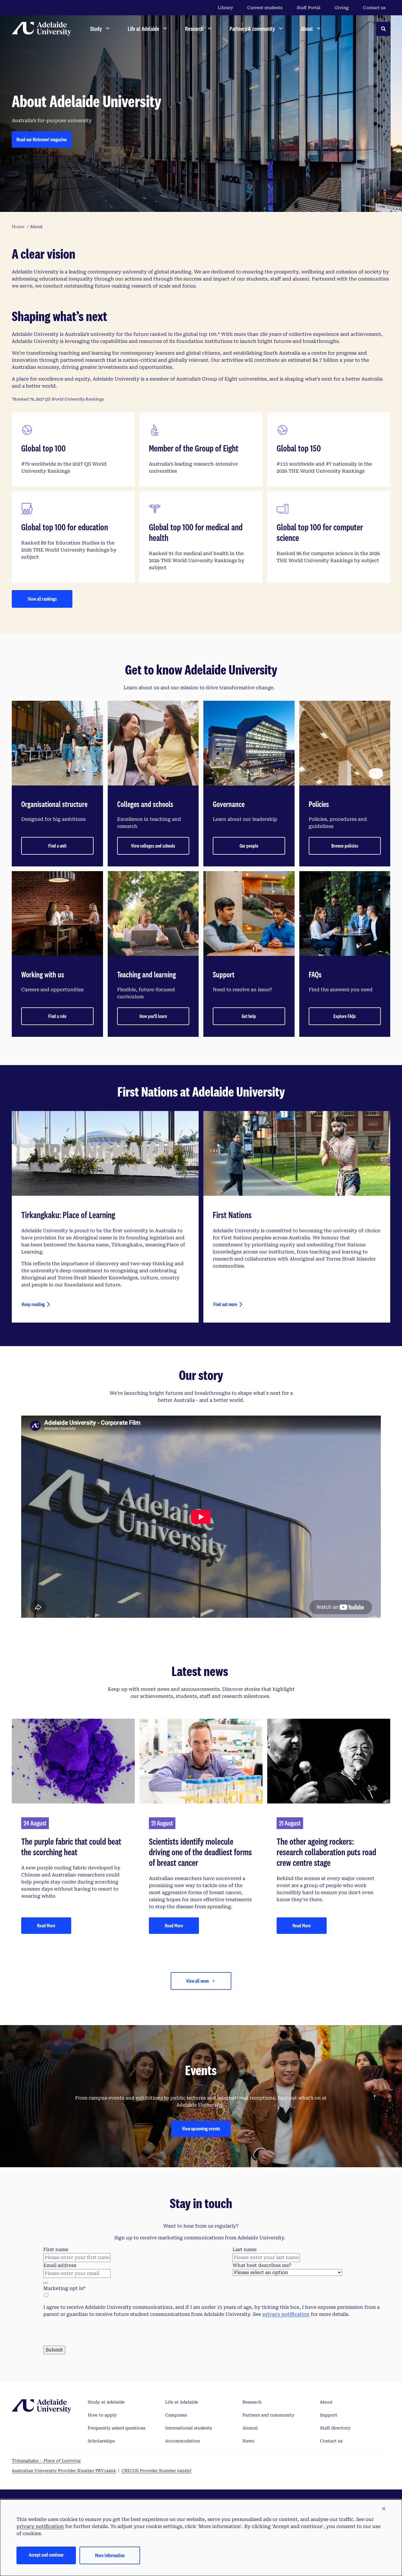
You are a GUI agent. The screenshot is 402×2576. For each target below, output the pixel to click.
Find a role (57, 1016)
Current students (265, 8)
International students (188, 2428)
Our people (249, 846)
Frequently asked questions (117, 2428)
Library (225, 8)
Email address (60, 2265)
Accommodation (182, 2441)
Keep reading (33, 1304)
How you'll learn (153, 1016)
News (248, 2441)
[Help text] (46, 2283)
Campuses (176, 2415)
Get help (249, 1016)
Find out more (225, 1304)
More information (110, 2555)
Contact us (374, 8)
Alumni (250, 2428)
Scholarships (101, 2441)
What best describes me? (262, 2265)
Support (329, 2415)
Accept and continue (46, 2555)
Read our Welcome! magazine (42, 139)
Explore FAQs (345, 1016)
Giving (342, 8)
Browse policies (345, 846)
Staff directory (335, 2428)
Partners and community (268, 2415)
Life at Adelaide (182, 2402)
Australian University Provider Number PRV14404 (64, 2471)
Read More (46, 1925)
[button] (384, 2509)
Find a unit (57, 846)
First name (56, 2249)
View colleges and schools (153, 846)
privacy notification (286, 2314)
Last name (245, 2249)
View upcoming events (201, 2129)
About (326, 2402)
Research (252, 2402)
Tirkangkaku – (46, 2461)
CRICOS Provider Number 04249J (157, 2471)
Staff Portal (309, 8)
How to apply (102, 2415)
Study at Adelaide (106, 2402)
